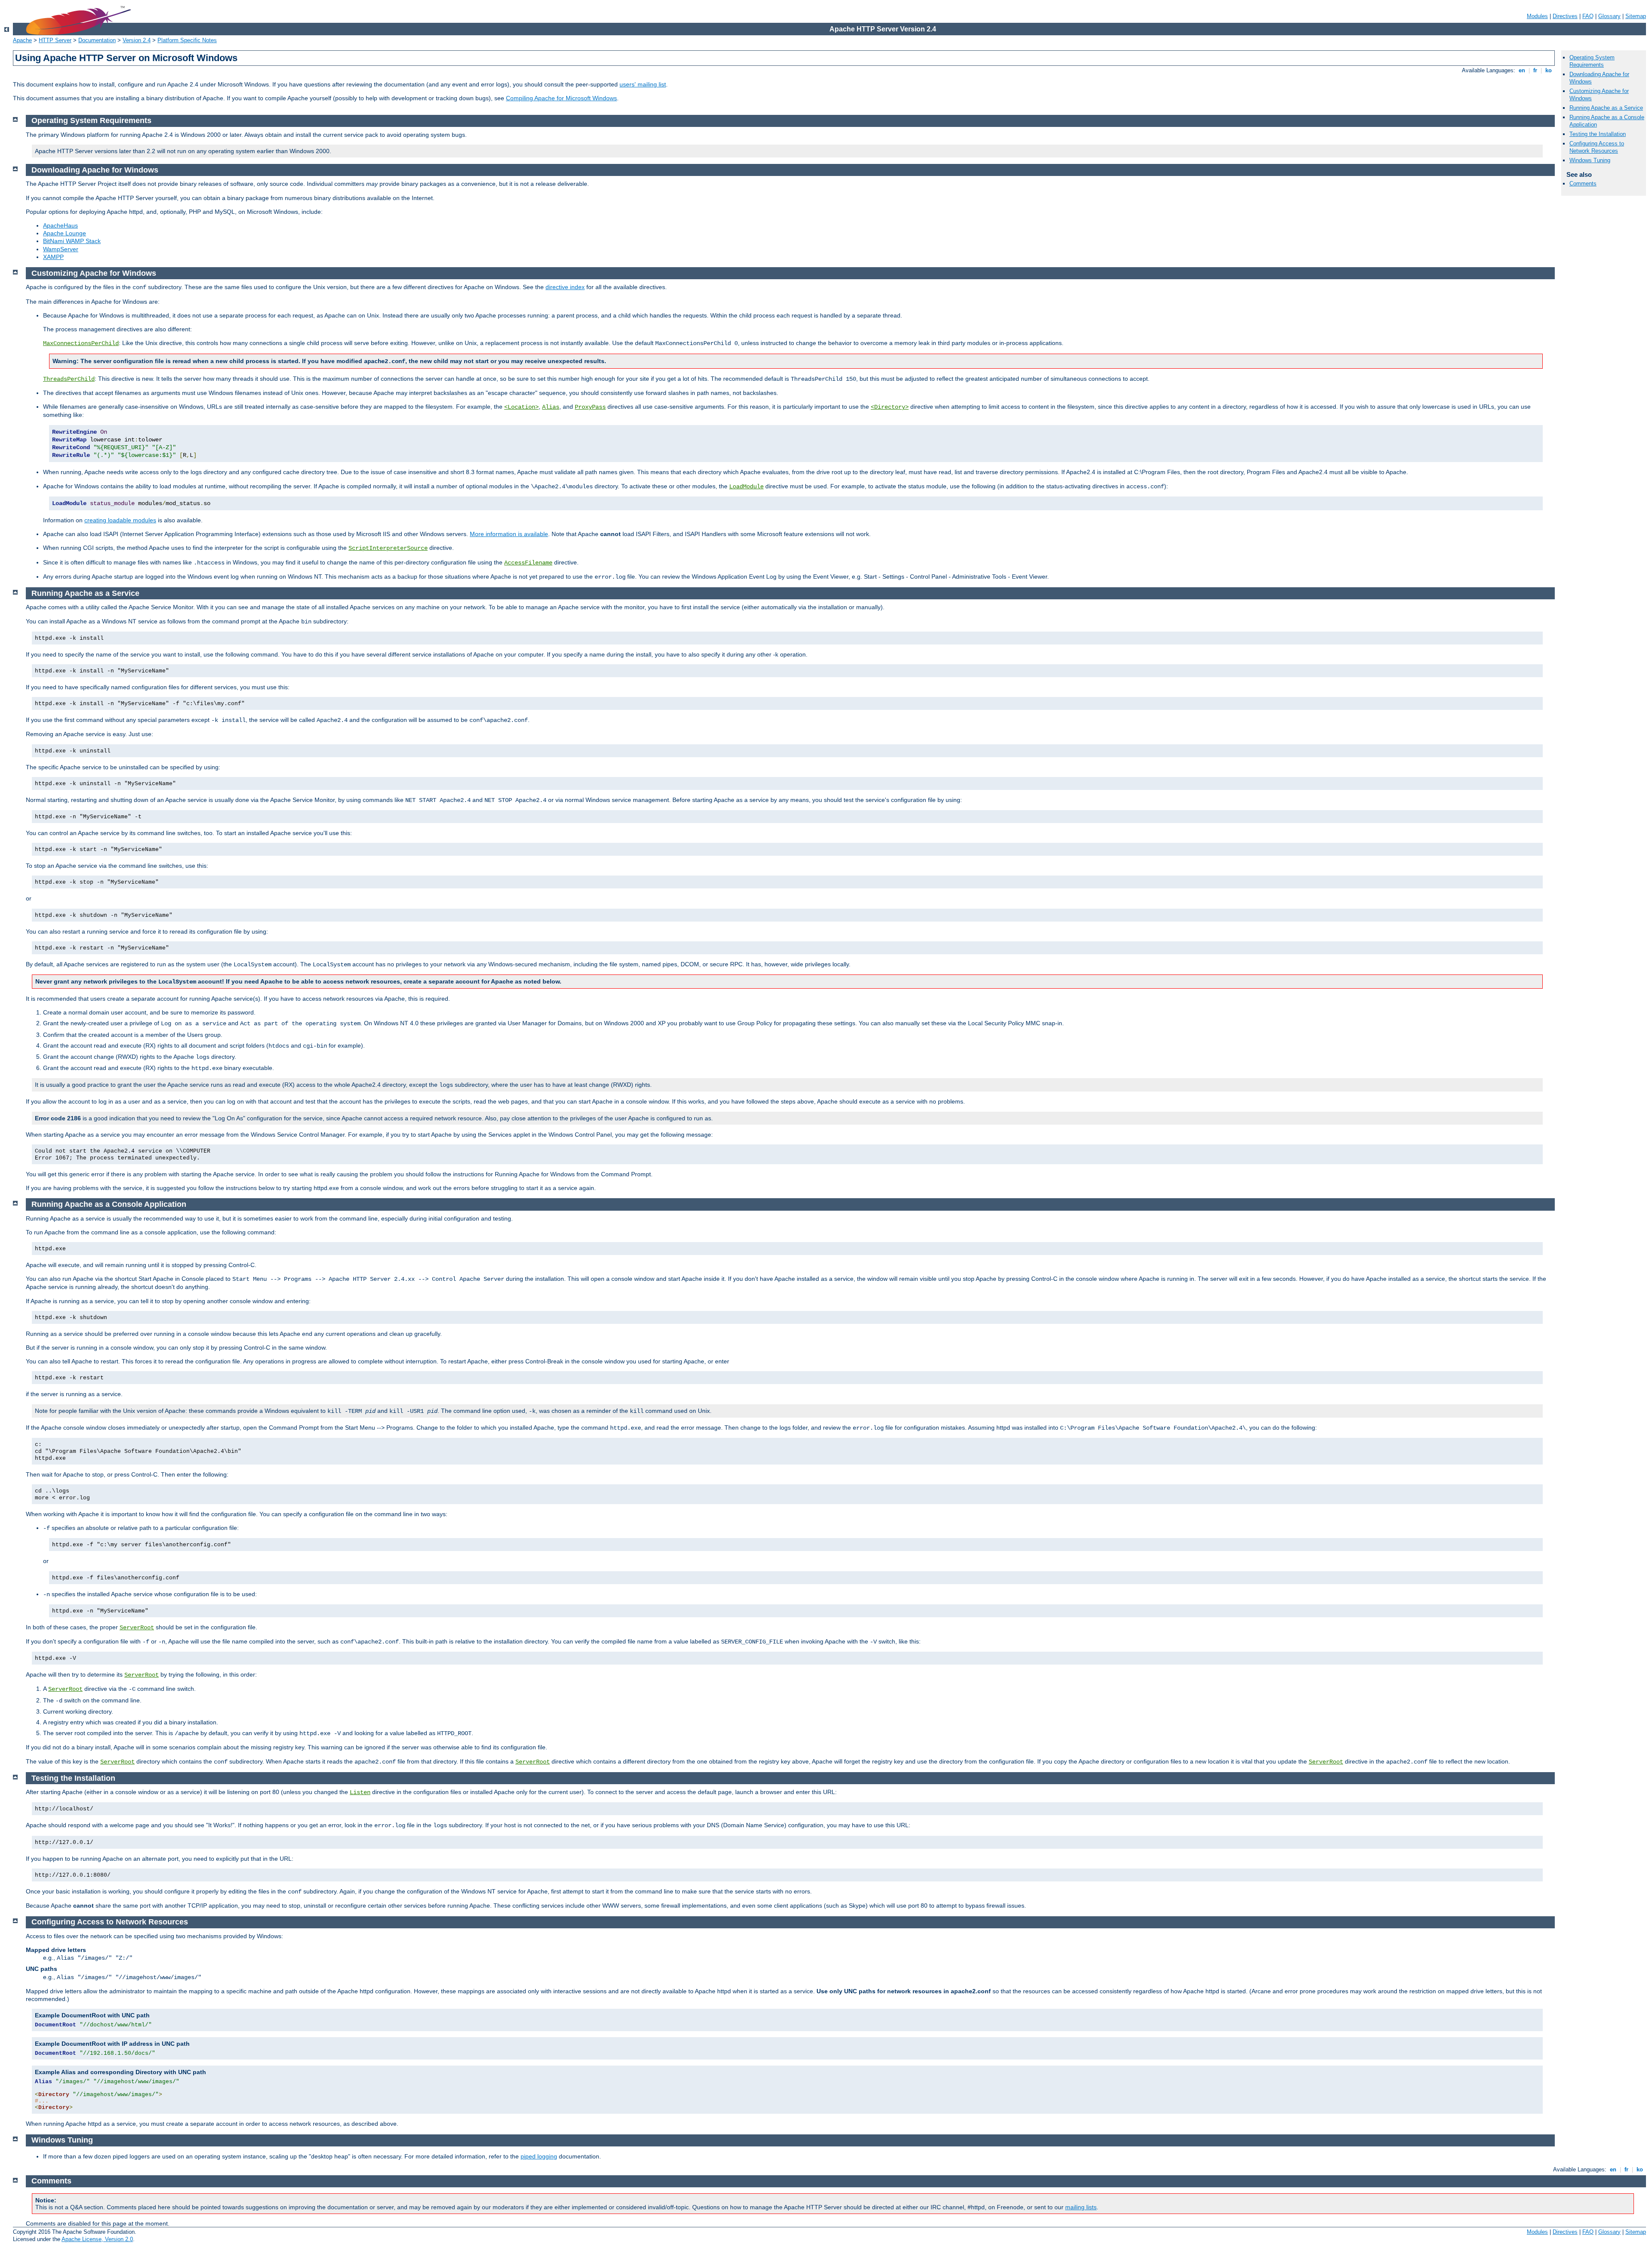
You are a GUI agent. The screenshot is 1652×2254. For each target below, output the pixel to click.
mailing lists (1081, 2207)
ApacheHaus (60, 225)
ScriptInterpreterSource (388, 548)
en (1522, 70)
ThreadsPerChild (69, 379)
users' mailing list (643, 84)
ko (1549, 70)
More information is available (509, 534)
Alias (551, 407)
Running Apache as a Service (1606, 108)
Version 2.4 (137, 40)
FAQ (1588, 16)
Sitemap (1636, 16)
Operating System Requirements (1592, 61)
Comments (1583, 183)
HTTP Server (55, 40)
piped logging (539, 2156)
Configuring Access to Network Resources (1597, 147)
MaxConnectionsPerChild (81, 343)
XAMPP (53, 257)
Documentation (97, 40)
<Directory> (890, 407)
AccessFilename (528, 563)
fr (1535, 70)
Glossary (1609, 16)
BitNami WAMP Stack (72, 241)
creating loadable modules (120, 520)
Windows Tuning (1590, 160)
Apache (22, 40)
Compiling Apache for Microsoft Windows (561, 98)
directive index (565, 287)
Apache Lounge (65, 233)
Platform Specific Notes (187, 40)
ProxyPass (590, 407)
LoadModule (746, 487)
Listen (360, 1792)
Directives (1565, 16)
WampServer (61, 249)
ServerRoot (137, 1628)
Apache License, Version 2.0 (97, 2239)
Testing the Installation (1598, 134)
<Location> (521, 407)
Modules (1537, 16)
